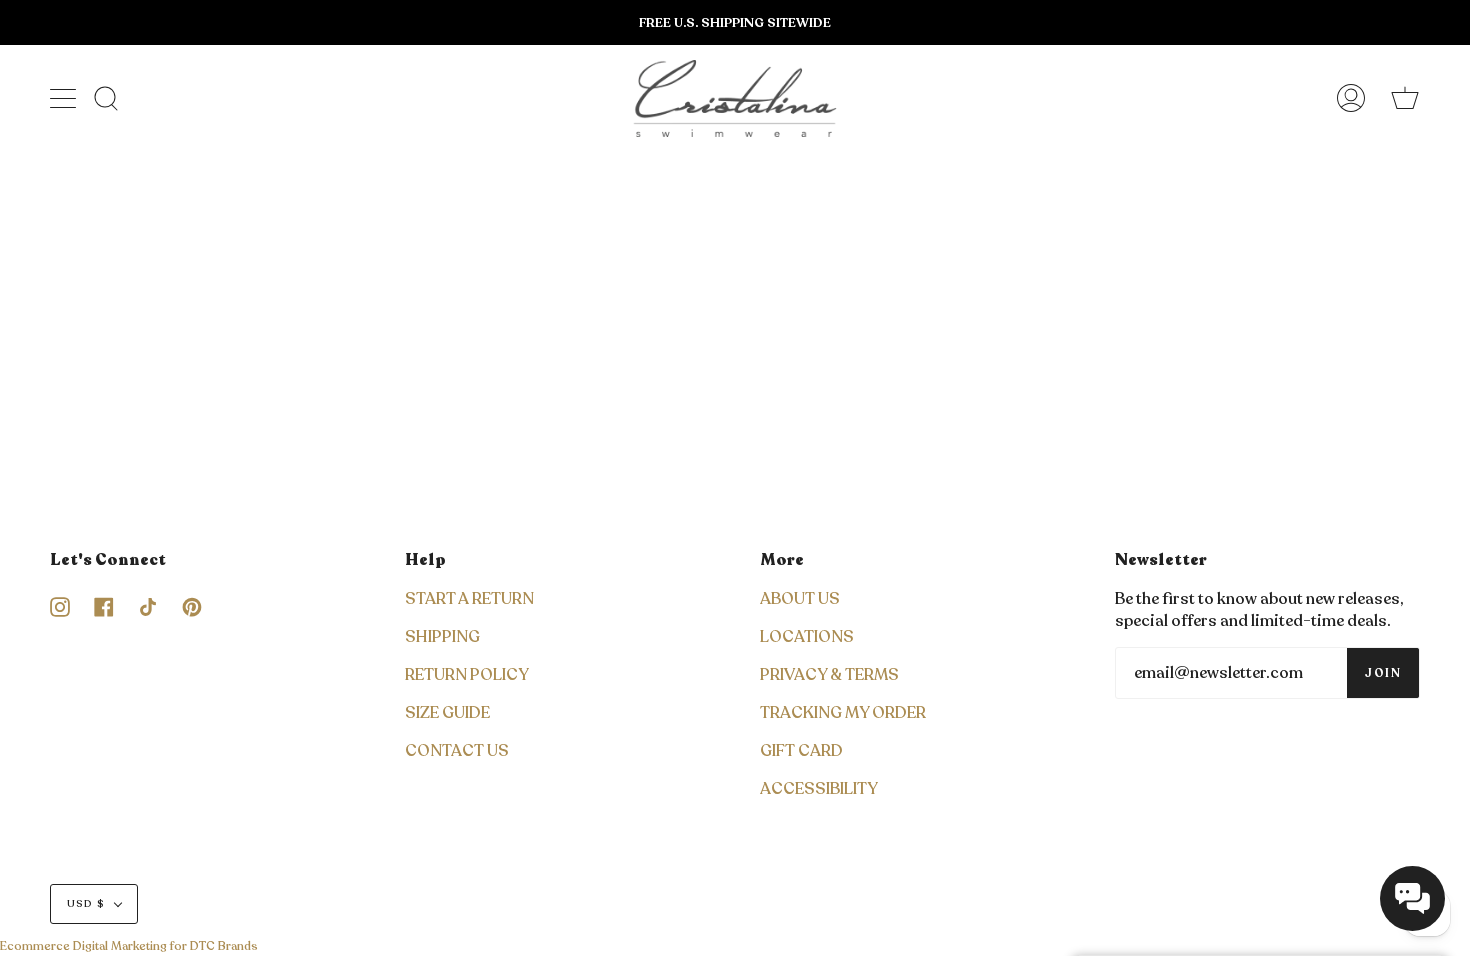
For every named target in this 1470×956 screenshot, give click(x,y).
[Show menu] (65, 98)
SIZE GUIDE (447, 713)
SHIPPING (442, 637)
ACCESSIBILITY (819, 789)
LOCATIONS (807, 637)
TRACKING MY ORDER (843, 713)
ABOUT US (800, 599)
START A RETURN (469, 599)
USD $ (86, 904)
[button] (1412, 898)
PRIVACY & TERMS (829, 675)
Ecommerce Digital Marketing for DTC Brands (129, 946)
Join (1383, 673)
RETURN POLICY (467, 675)
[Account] (1351, 98)
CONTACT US (457, 751)
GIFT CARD (801, 751)
